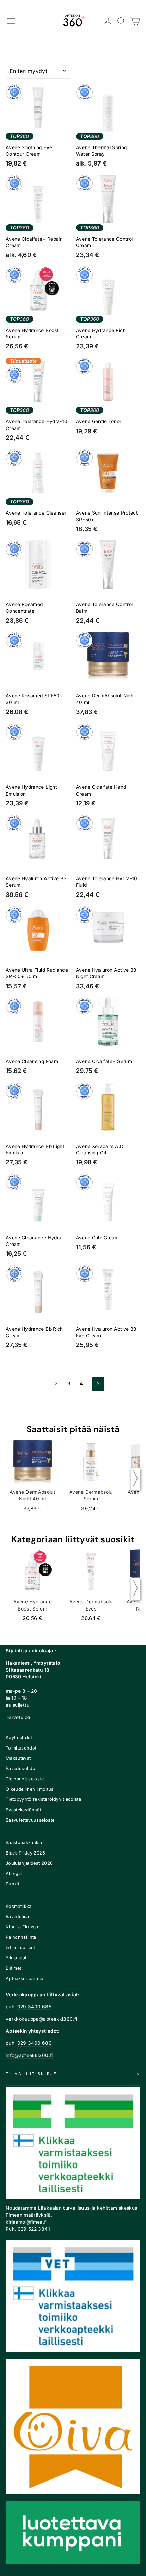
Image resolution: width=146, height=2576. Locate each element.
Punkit (13, 1884)
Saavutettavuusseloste (30, 1820)
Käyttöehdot (19, 1737)
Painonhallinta (21, 1937)
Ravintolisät (18, 1917)
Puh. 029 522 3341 (28, 2229)
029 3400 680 (34, 2043)
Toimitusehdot (21, 1748)
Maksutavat (18, 1758)
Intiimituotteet (20, 1947)
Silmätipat (16, 1958)
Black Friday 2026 (25, 1853)
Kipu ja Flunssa (23, 1927)
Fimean (14, 2215)
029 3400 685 (34, 2007)
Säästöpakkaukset (25, 1842)
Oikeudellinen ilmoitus (30, 1789)
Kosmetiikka (19, 1906)
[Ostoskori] (135, 21)
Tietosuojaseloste (25, 1779)
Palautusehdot (21, 1768)
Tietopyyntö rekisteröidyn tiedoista (43, 1799)
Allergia (14, 1873)
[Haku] (121, 21)
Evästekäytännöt (24, 1810)
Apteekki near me (25, 1978)
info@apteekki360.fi (29, 2055)
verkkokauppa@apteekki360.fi (41, 2019)
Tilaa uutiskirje (31, 2074)
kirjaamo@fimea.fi (26, 2222)
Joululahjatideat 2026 (29, 1863)
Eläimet (13, 1968)
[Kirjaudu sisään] (107, 21)
